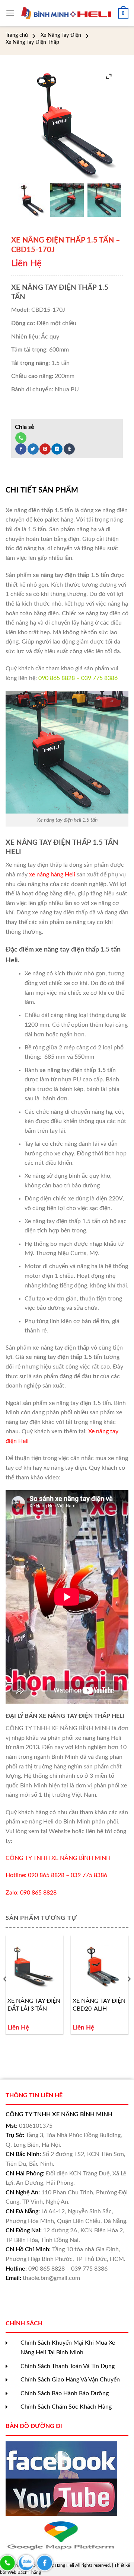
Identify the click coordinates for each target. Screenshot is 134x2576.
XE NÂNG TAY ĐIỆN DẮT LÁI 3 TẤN (34, 2005)
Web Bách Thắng (24, 2572)
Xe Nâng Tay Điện (61, 35)
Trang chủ (17, 35)
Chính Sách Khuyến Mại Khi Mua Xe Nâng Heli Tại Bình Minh (68, 2348)
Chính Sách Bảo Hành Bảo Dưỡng (65, 2393)
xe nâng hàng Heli (52, 875)
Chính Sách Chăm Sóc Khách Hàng (66, 2407)
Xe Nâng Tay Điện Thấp (32, 42)
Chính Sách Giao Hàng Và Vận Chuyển (70, 2380)
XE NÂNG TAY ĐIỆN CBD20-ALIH (99, 2005)
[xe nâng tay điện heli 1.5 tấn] (104, 200)
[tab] (67, 490)
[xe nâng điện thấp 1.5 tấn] (67, 200)
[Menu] (10, 13)
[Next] (129, 1994)
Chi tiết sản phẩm (42, 490)
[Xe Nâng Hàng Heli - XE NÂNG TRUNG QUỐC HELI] (66, 13)
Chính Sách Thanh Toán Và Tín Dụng (68, 2366)
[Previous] (5, 1994)
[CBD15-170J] (30, 200)
